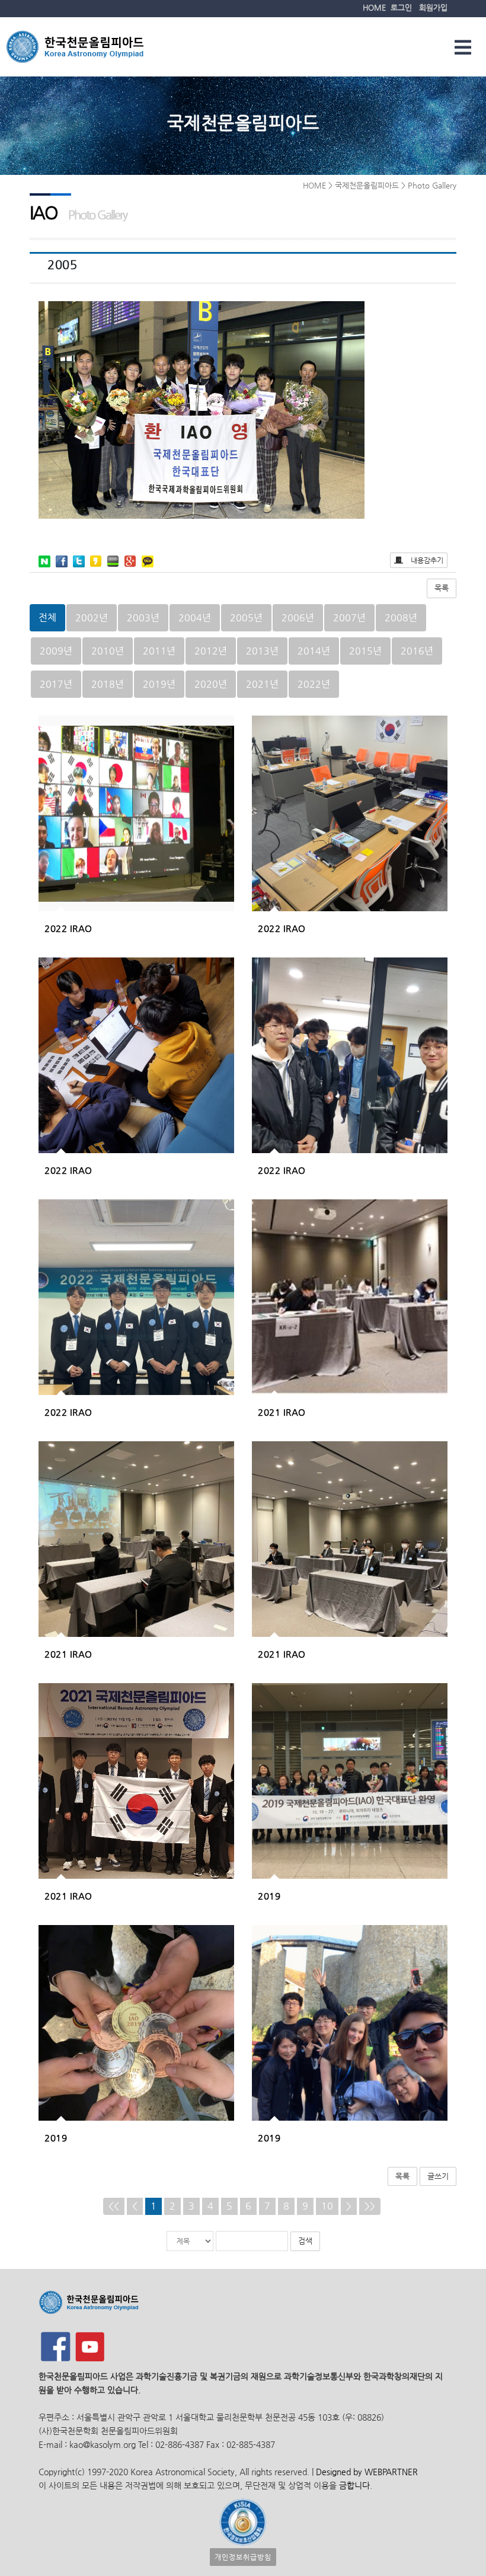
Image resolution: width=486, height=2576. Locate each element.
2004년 (195, 617)
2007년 (349, 617)
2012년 (211, 651)
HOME (374, 7)
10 (327, 2206)
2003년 (143, 617)
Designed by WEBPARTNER (366, 2472)
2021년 (262, 684)
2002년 (92, 617)
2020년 (211, 684)
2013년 (262, 651)
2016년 (417, 651)
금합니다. (356, 2485)
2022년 (314, 684)
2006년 (298, 617)
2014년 (314, 651)
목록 (442, 588)
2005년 (246, 617)
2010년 (108, 651)
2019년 (159, 684)
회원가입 (433, 7)
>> (370, 2206)
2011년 (159, 651)
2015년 (365, 651)
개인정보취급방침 (243, 2557)
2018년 (108, 684)
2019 (269, 1896)
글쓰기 (438, 2176)
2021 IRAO (282, 1412)
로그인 (401, 7)
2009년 (56, 651)
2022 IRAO (68, 928)
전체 (47, 617)
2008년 (401, 617)
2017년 (56, 684)
